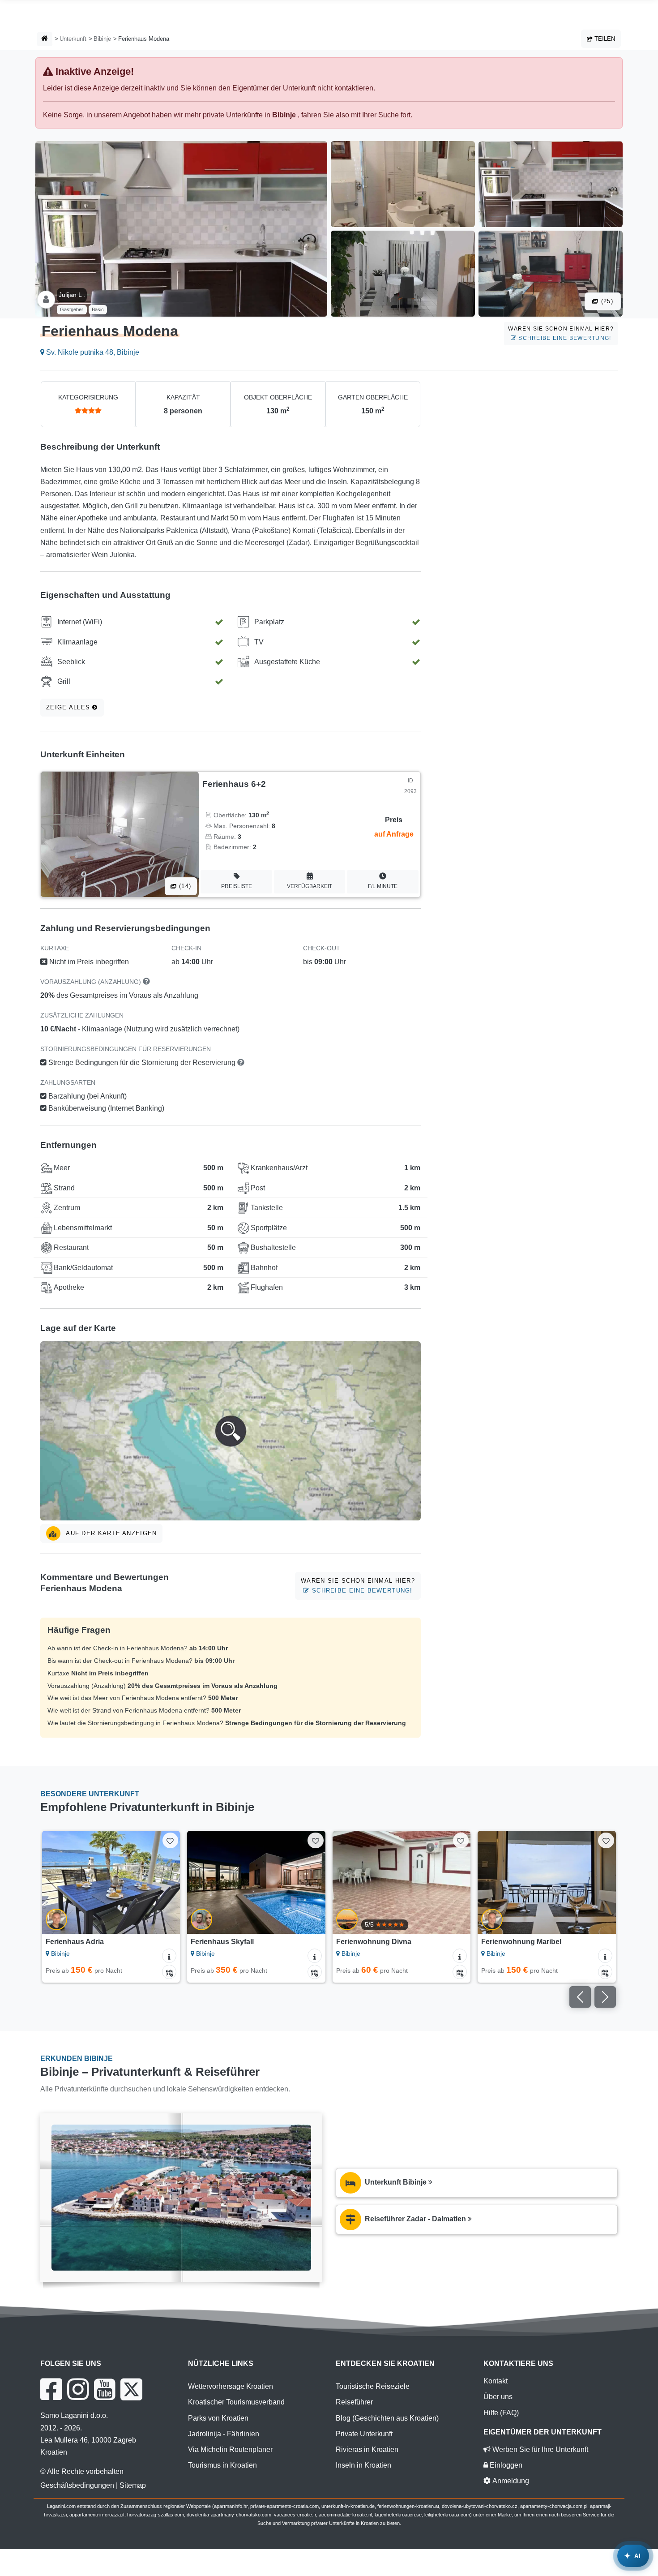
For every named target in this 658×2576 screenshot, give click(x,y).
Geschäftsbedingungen (77, 2485)
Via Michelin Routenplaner (230, 2449)
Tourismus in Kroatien (222, 2465)
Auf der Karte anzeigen (110, 1533)
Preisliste (237, 886)
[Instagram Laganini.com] (78, 2389)
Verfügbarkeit (310, 886)
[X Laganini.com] (131, 2389)
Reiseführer (354, 2402)
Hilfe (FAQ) (501, 2413)
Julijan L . (72, 295)
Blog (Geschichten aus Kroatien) (387, 2418)
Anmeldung (510, 2481)
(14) (184, 886)
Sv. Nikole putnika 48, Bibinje (92, 352)
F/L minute (383, 886)
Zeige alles (69, 707)
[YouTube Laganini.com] (105, 2389)
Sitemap (133, 2485)
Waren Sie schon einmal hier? (561, 333)
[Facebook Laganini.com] (51, 2389)
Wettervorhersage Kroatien (231, 2386)
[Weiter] (165, 1882)
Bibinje (102, 39)
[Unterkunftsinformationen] (169, 1956)
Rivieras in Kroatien (367, 2449)
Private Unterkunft (364, 2434)
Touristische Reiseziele (373, 2386)
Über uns (498, 2397)
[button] (231, 1431)
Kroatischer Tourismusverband (236, 2402)
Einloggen (505, 2465)
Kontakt (496, 2381)
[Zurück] (57, 1882)
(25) (606, 301)
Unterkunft (73, 39)
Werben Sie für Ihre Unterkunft (539, 2449)
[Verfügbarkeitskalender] (169, 1972)
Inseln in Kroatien (363, 2465)
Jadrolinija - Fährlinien (224, 2434)
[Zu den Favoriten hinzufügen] (170, 1840)
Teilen (604, 39)
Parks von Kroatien (218, 2418)
